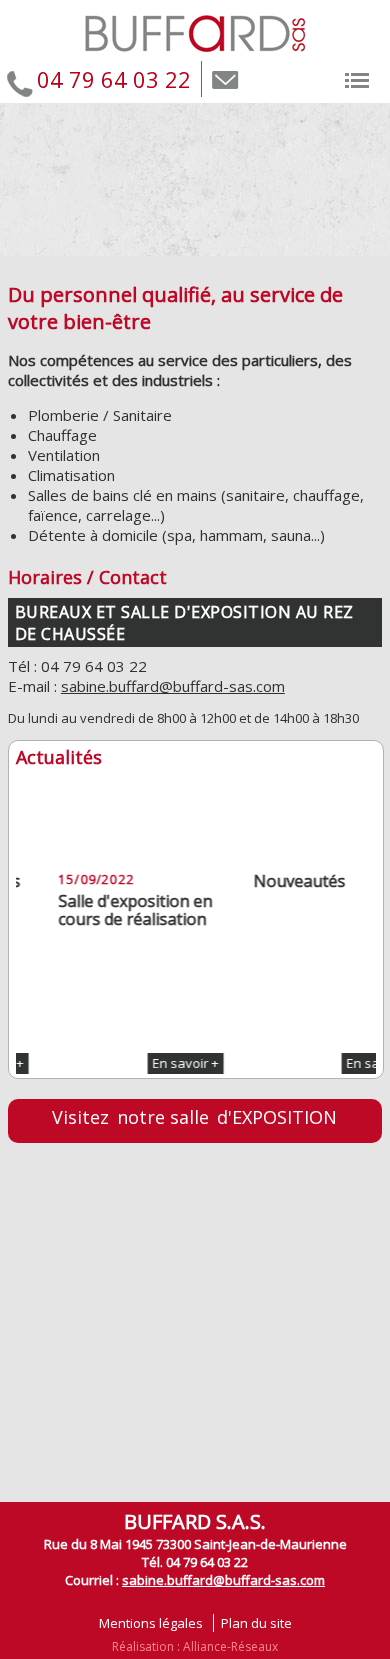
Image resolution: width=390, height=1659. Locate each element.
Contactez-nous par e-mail (225, 81)
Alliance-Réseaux (230, 1646)
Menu (360, 77)
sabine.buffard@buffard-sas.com (173, 686)
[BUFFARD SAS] (195, 55)
